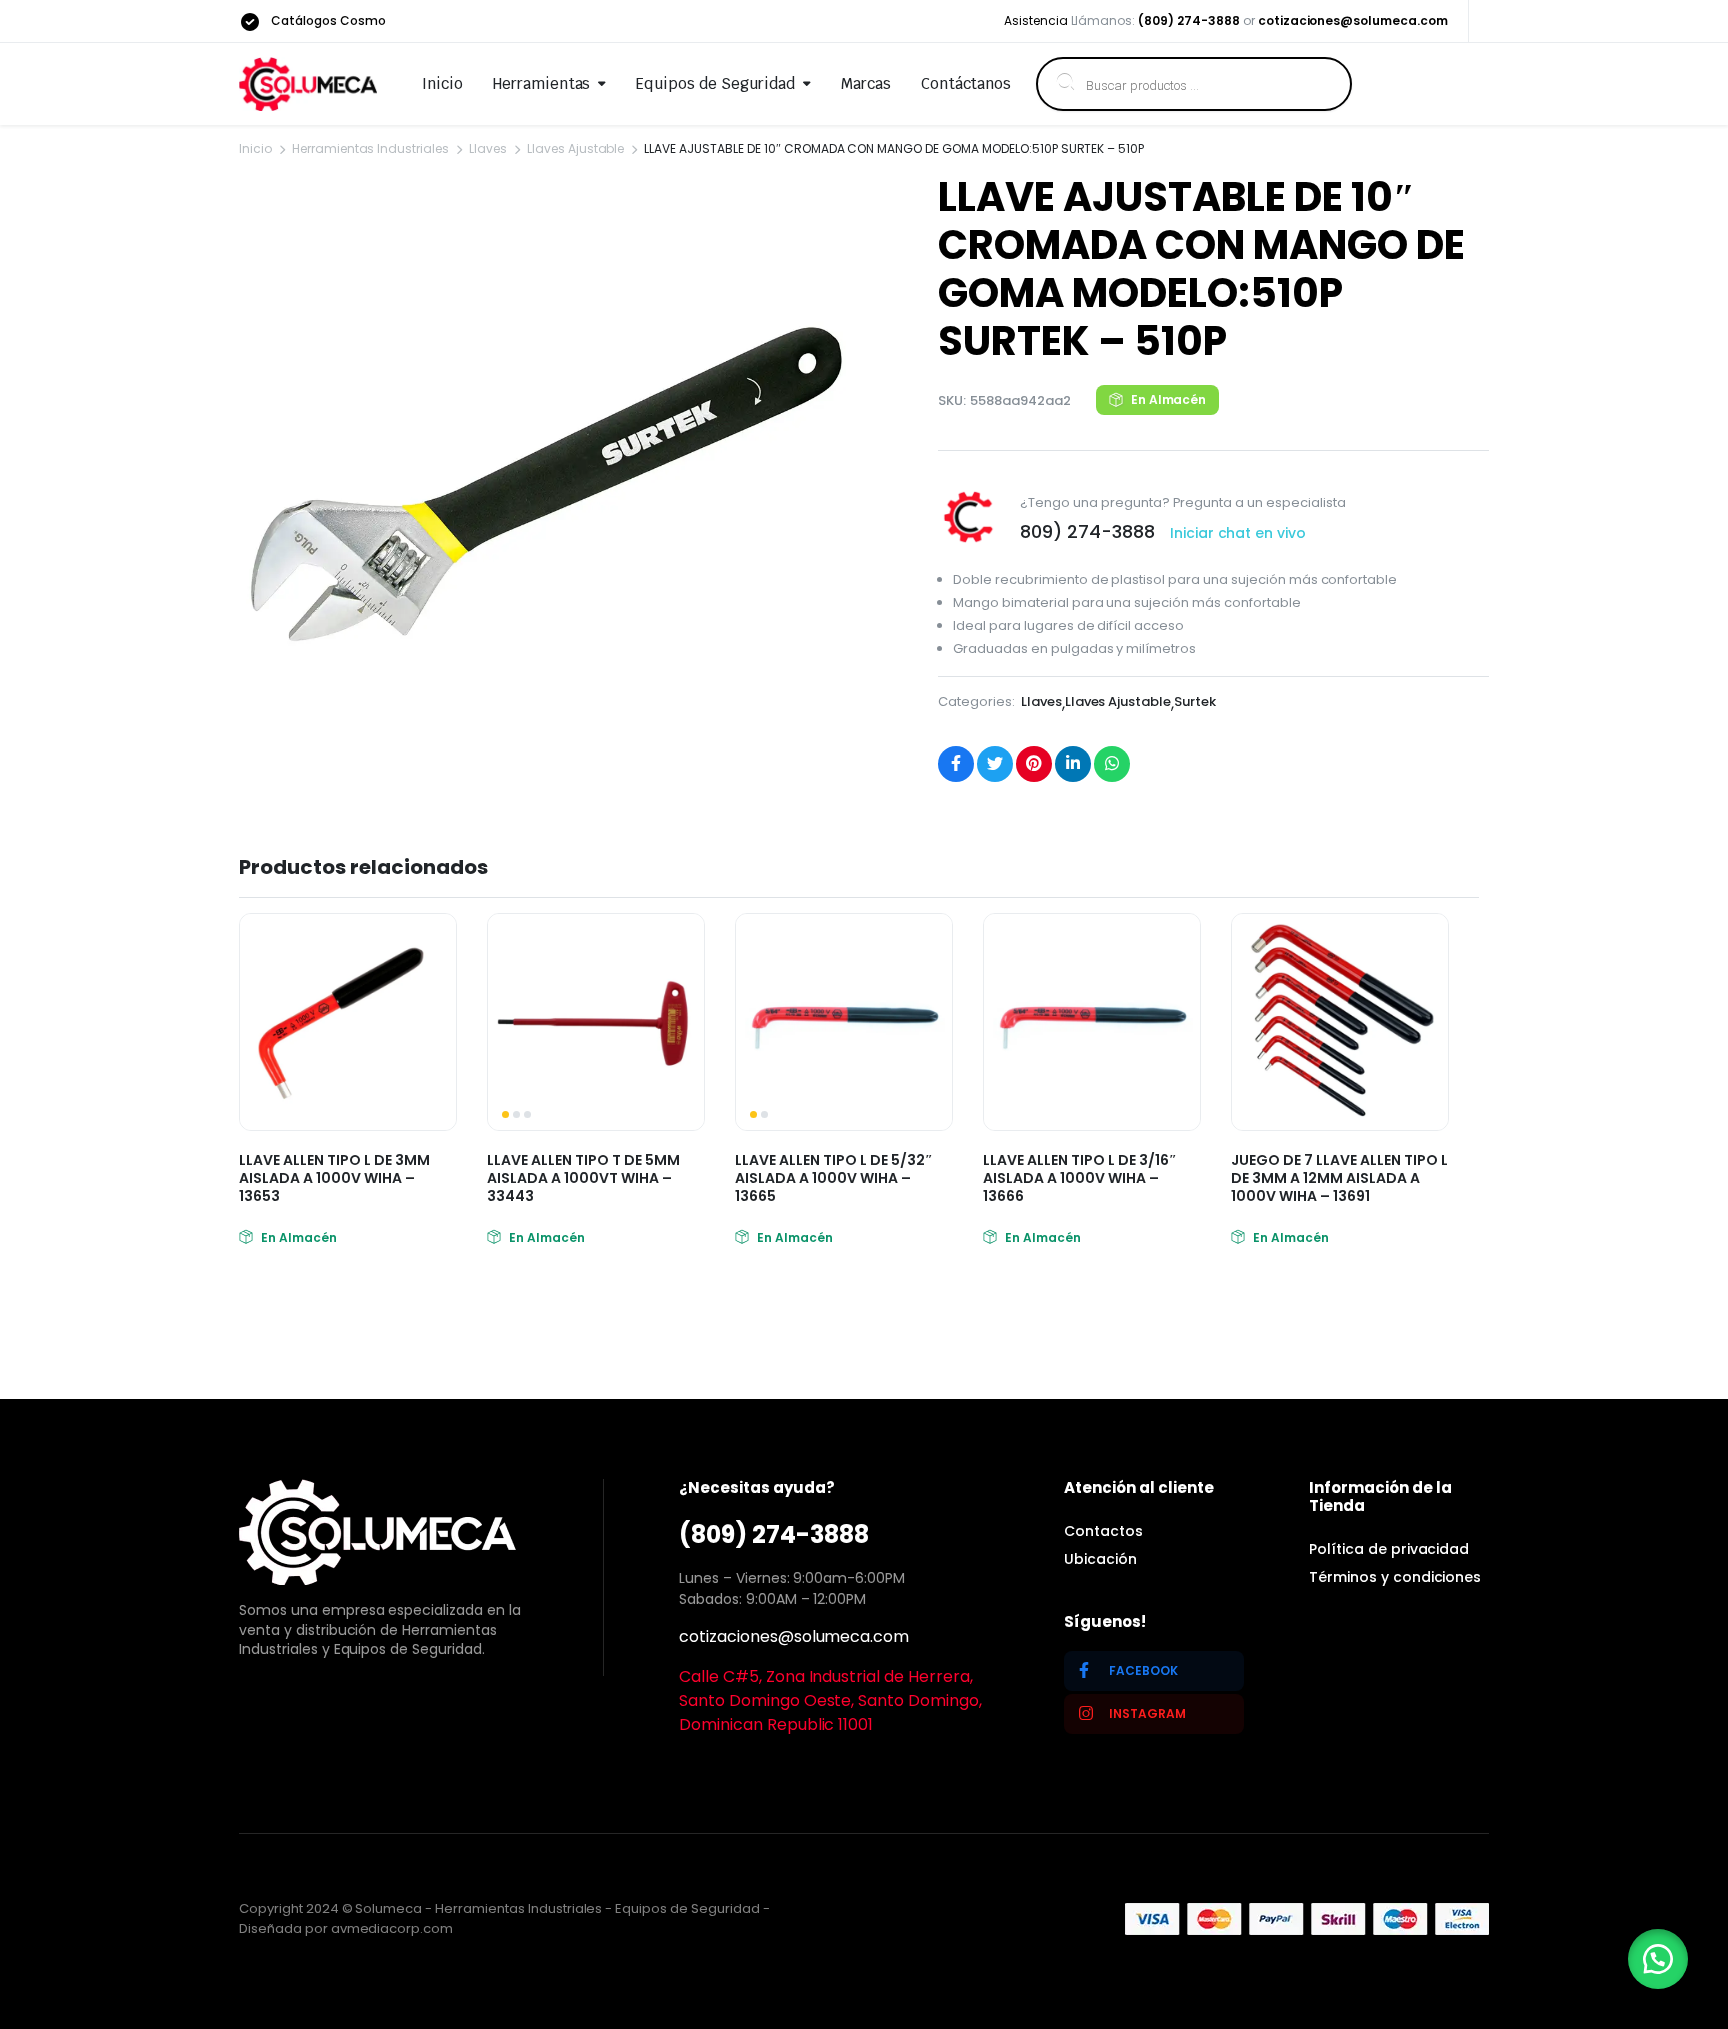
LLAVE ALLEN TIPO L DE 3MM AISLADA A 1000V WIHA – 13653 (334, 1178)
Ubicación (1100, 1559)
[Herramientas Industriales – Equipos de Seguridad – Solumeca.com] (308, 83)
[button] (1658, 1959)
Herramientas (542, 83)
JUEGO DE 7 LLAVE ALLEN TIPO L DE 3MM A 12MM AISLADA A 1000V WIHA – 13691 (1339, 1178)
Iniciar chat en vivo (1238, 533)
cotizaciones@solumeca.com (1353, 20)
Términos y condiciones (1395, 1577)
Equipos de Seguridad (715, 83)
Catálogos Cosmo (328, 20)
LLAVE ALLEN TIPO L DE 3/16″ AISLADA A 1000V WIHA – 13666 (1080, 1178)
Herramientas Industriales (370, 148)
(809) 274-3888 (1189, 20)
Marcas (866, 83)
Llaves (488, 148)
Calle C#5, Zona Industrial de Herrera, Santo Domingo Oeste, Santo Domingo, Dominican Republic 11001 (830, 1700)
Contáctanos (966, 83)
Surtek (1195, 701)
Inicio (442, 83)
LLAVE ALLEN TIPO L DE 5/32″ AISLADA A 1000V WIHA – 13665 (834, 1178)
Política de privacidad (1389, 1549)
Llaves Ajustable (576, 148)
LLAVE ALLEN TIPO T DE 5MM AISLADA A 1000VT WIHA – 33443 (583, 1178)
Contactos (1103, 1531)
